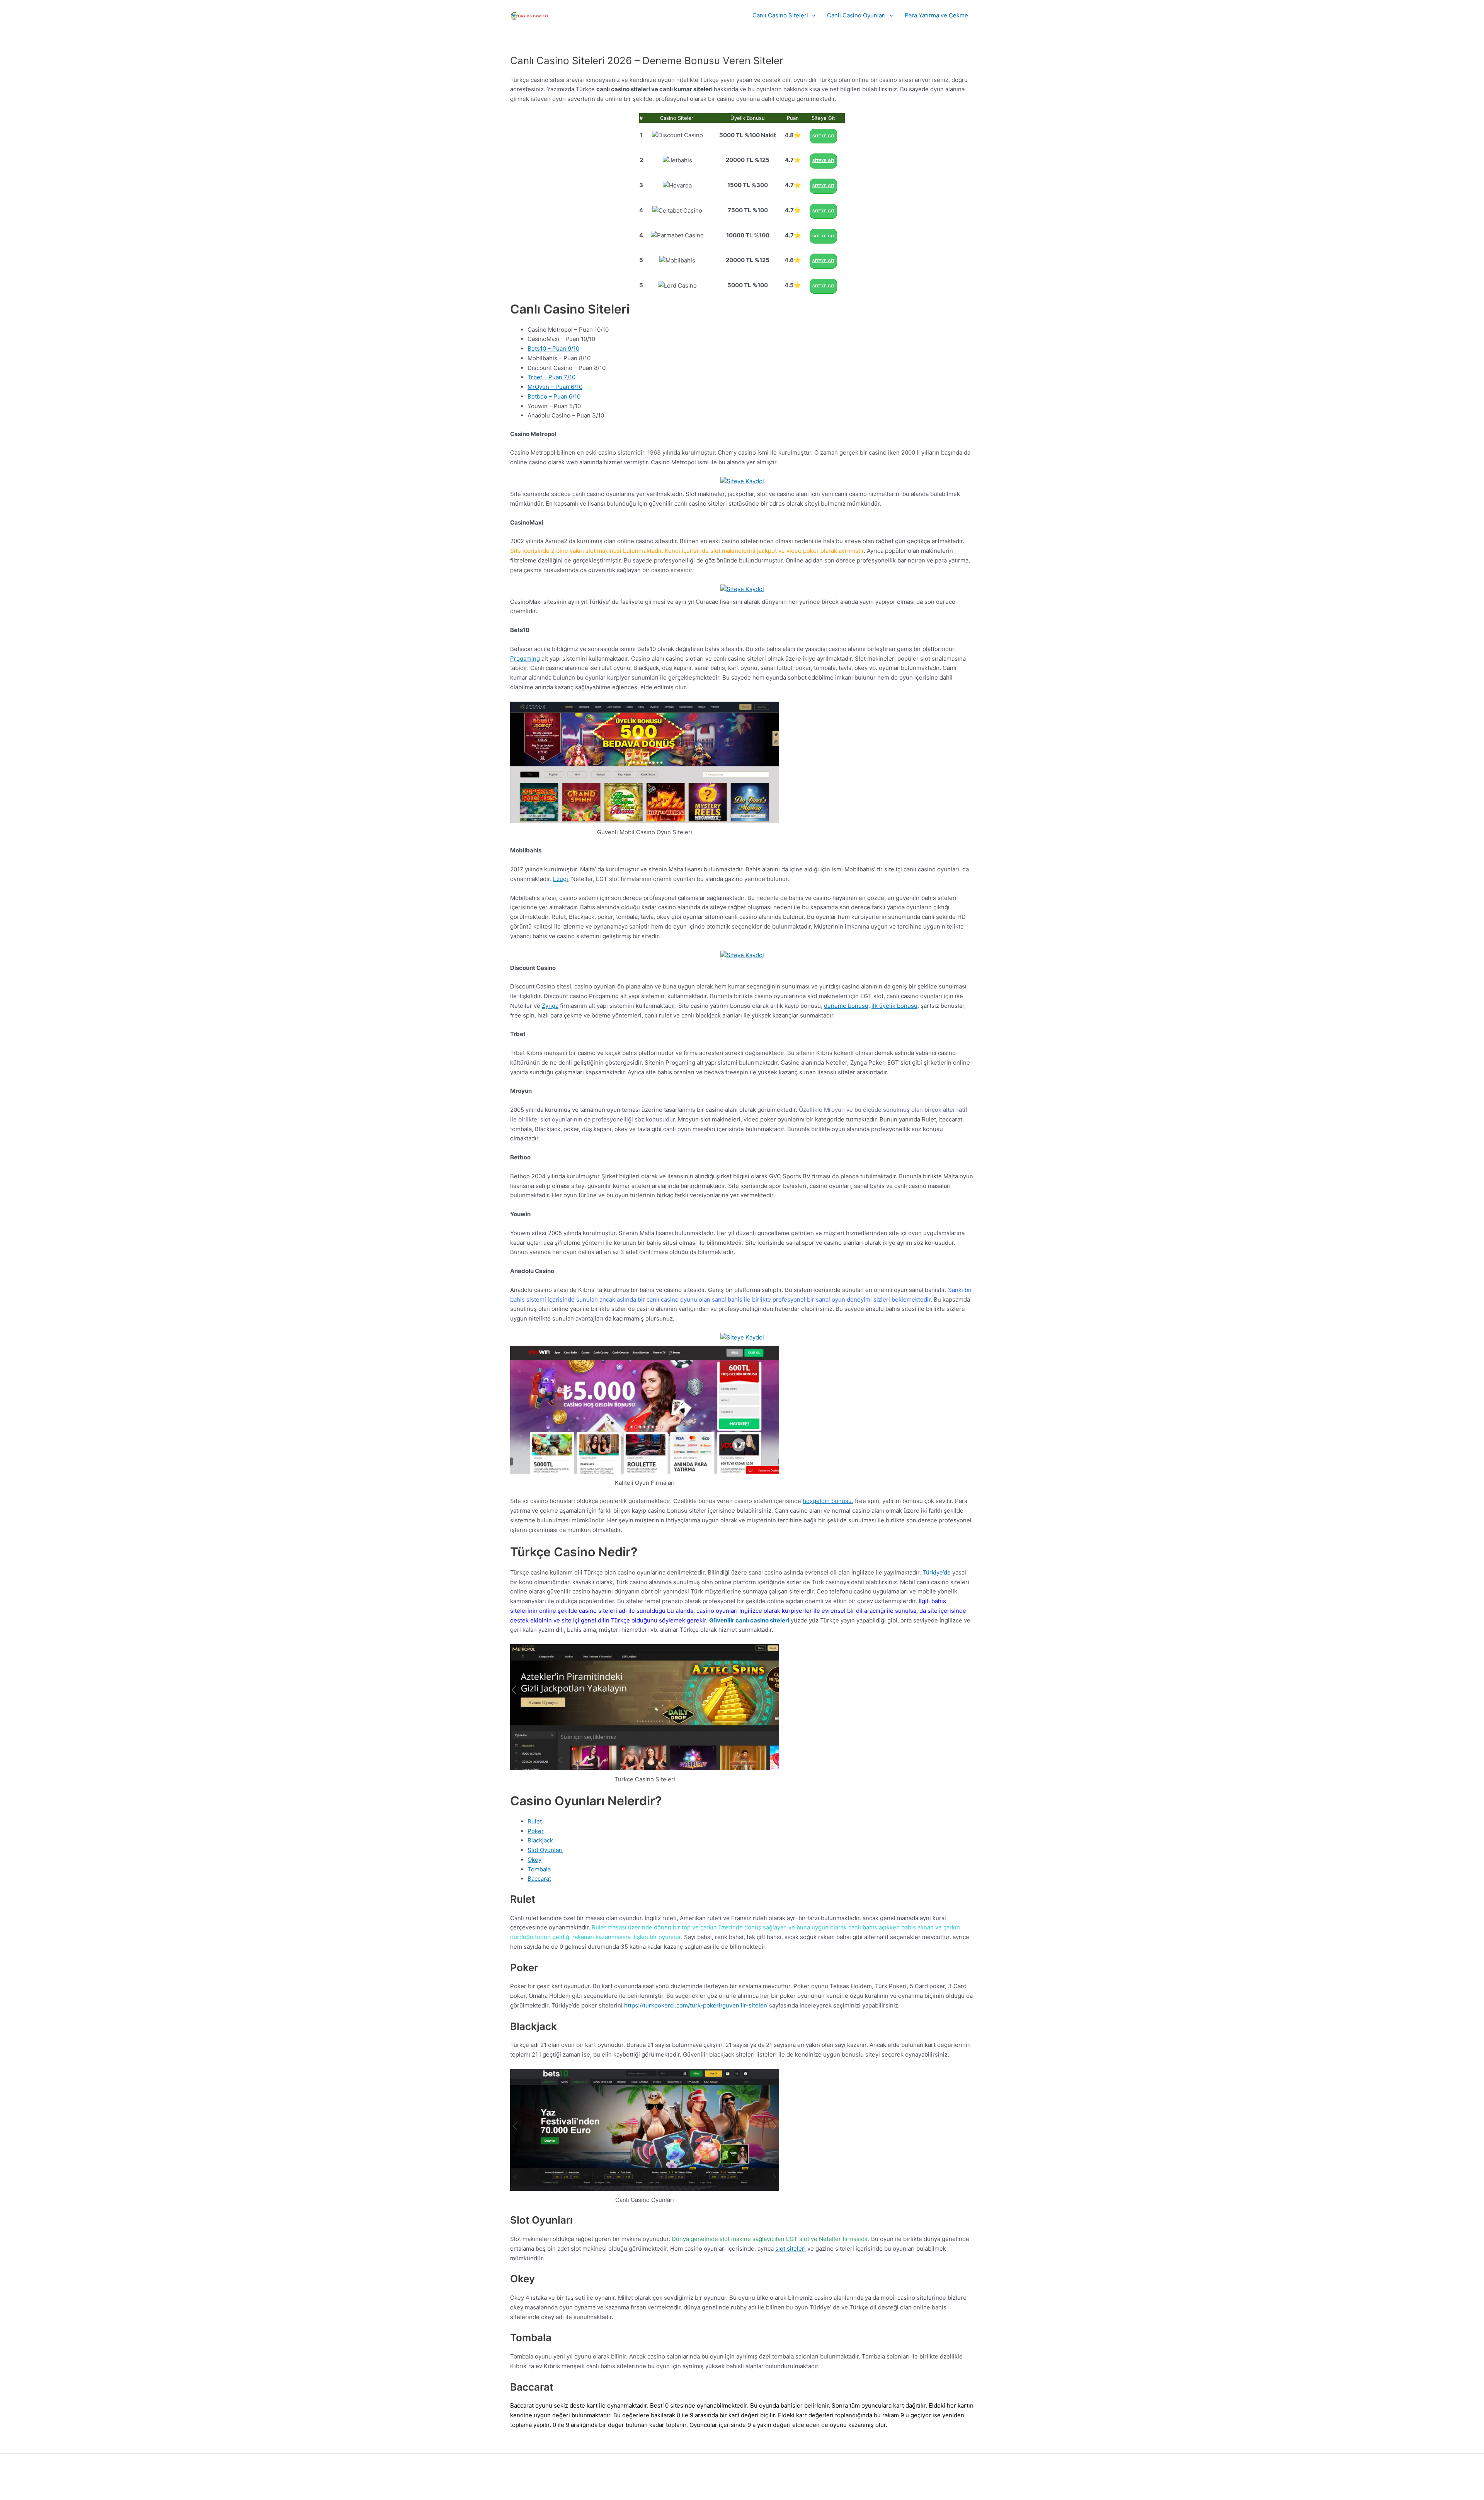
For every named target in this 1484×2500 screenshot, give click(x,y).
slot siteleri (791, 2249)
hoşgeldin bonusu (827, 1501)
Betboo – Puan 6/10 (554, 396)
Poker (536, 1831)
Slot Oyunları (545, 1850)
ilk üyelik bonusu (894, 1006)
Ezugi (561, 879)
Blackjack (540, 1840)
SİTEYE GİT (823, 136)
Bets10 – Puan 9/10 (553, 349)
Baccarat (539, 1879)
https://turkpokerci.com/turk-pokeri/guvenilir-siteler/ (696, 2005)
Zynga (550, 1006)
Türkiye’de (937, 1572)
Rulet (535, 1821)
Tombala (539, 1869)
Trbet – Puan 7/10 (551, 377)
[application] (812, 15)
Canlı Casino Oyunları (856, 15)
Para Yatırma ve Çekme (936, 15)
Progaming (525, 659)
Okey (534, 1860)
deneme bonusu (846, 1006)
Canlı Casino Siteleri (780, 15)
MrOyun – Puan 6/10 (555, 387)
